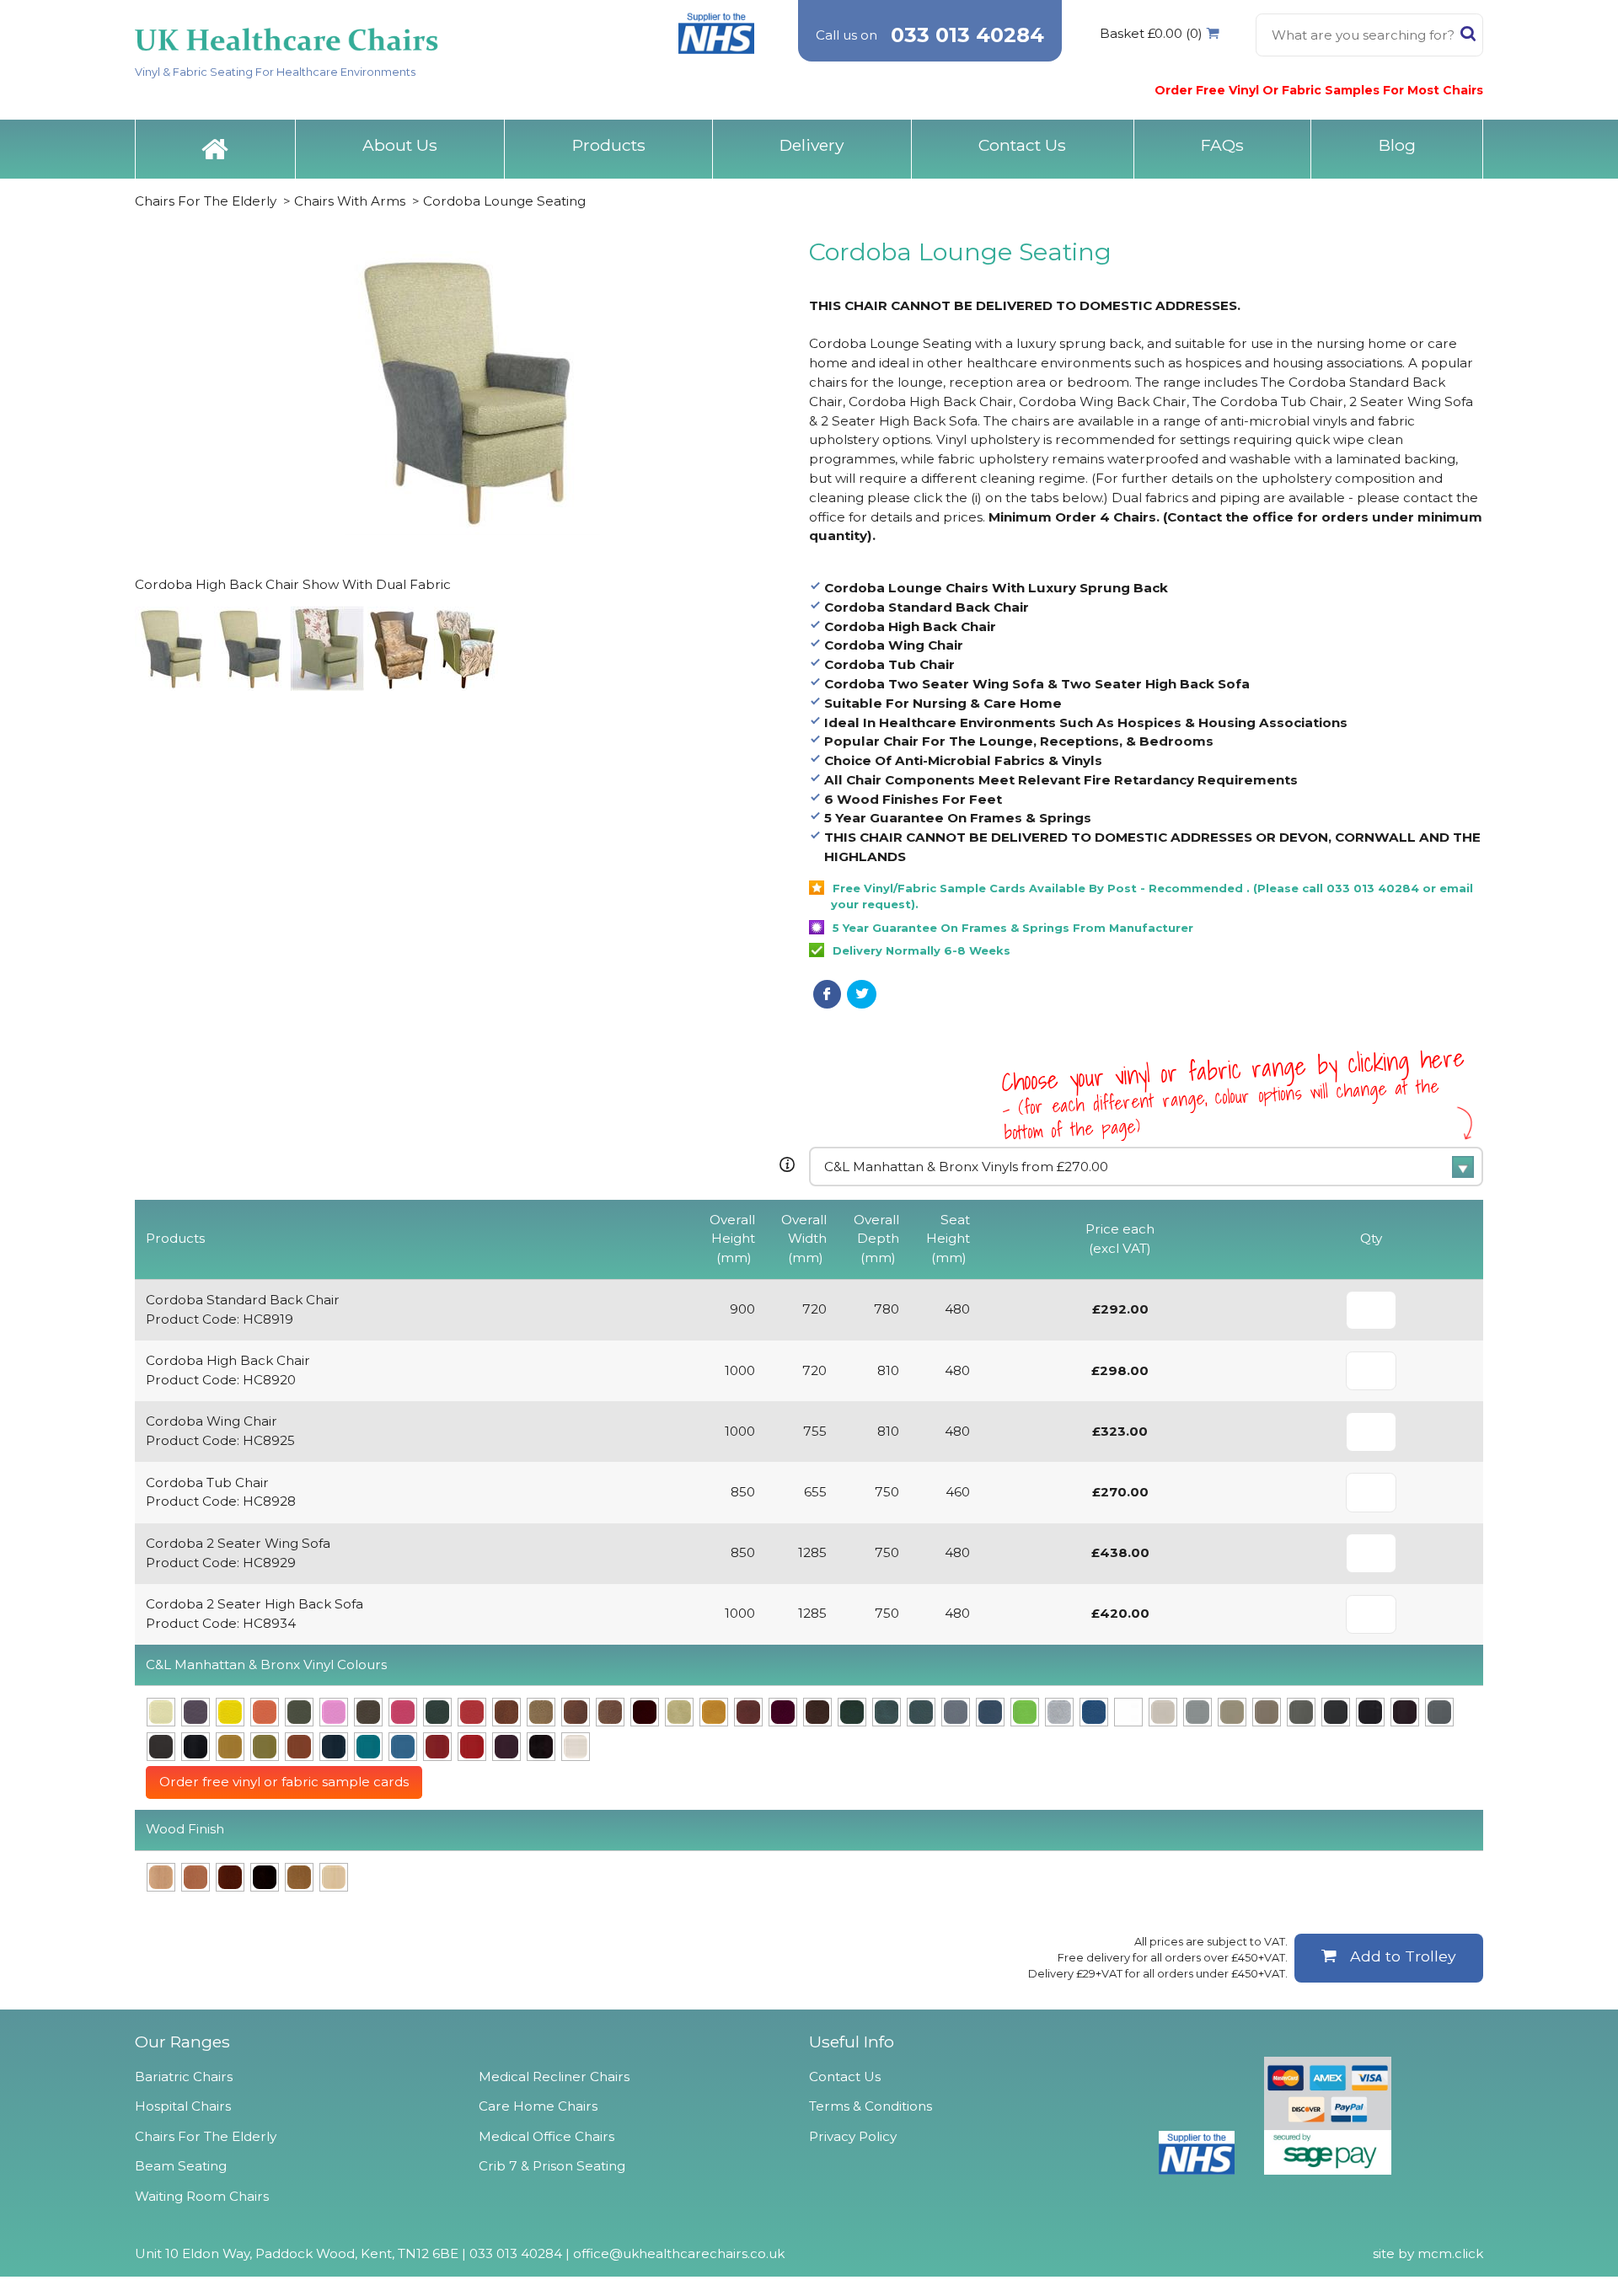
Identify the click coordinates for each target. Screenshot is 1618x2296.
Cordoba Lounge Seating (504, 201)
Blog (1397, 145)
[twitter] (862, 994)
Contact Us (1022, 145)
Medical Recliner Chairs (554, 2077)
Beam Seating (181, 2166)
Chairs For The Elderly (206, 201)
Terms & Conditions (871, 2106)
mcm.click (1450, 2253)
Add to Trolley (1403, 1956)
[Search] (1468, 37)
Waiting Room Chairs (202, 2196)
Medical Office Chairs (546, 2136)
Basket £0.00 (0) (1151, 33)
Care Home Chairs (538, 2106)
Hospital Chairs (183, 2106)
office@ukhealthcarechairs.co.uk (679, 2253)
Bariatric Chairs (184, 2077)
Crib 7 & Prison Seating (552, 2166)
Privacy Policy (853, 2136)
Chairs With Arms (350, 201)
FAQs (1222, 145)
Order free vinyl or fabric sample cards (284, 1782)
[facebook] (827, 994)
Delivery (812, 145)
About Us (400, 145)
